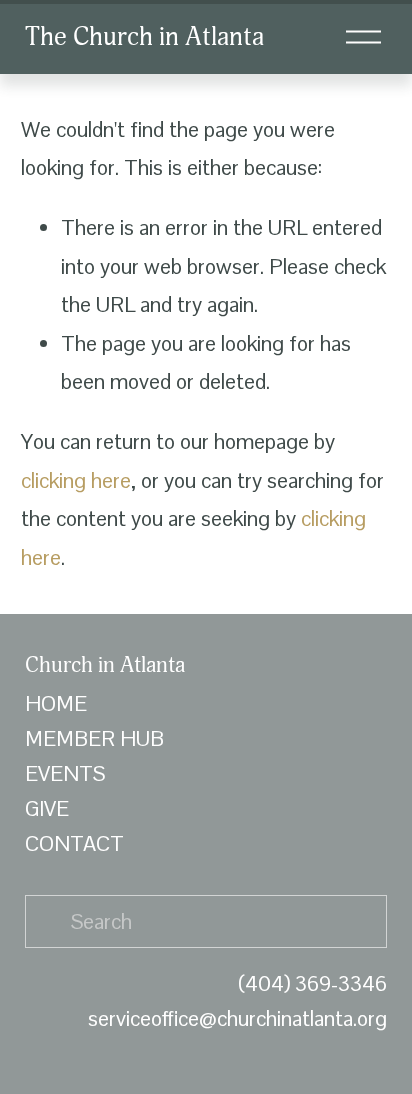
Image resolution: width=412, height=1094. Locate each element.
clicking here (76, 480)
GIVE (47, 808)
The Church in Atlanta (144, 37)
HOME (56, 703)
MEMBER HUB (94, 738)
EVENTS (65, 773)
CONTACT (74, 843)
